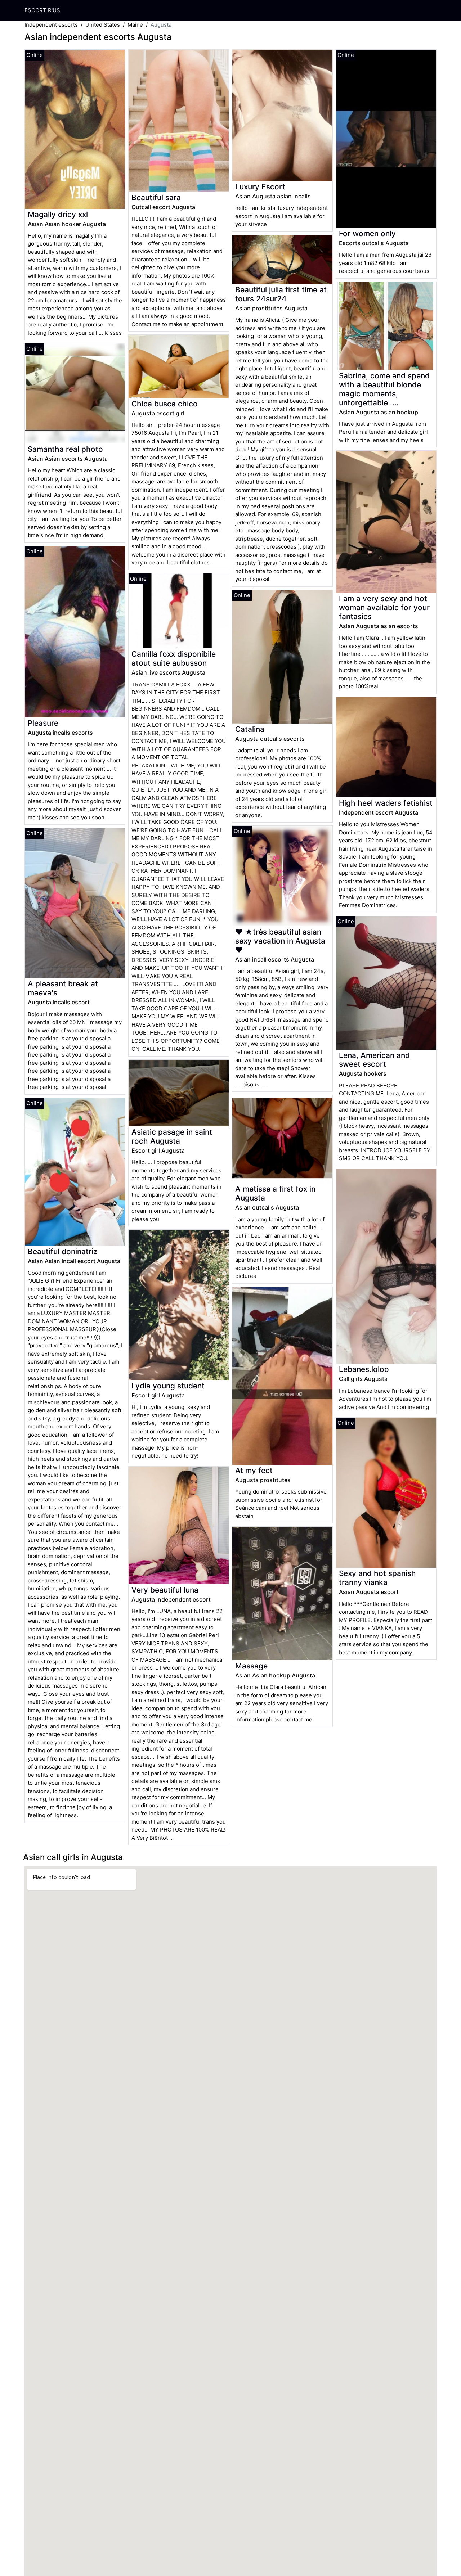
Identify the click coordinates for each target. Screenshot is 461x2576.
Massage (251, 1666)
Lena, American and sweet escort (374, 1060)
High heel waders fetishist (386, 803)
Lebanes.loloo (364, 1369)
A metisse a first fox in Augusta (275, 1193)
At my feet (254, 1470)
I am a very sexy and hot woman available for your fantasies (384, 607)
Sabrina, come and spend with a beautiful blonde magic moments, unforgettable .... (384, 389)
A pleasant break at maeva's (63, 988)
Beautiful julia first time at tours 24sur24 (281, 294)
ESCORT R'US (42, 10)
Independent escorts (51, 25)
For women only (367, 233)
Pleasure (43, 723)
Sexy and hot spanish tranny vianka (377, 1578)
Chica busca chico (165, 404)
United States (103, 25)
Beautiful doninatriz (62, 1251)
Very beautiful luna (165, 1590)
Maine (135, 25)
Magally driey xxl (58, 214)
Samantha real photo (65, 449)
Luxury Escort (260, 187)
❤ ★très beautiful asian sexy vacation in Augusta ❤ (280, 941)
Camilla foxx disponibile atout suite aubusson (174, 658)
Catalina (250, 729)
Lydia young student (168, 1386)
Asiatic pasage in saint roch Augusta (172, 1136)
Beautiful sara (156, 197)
